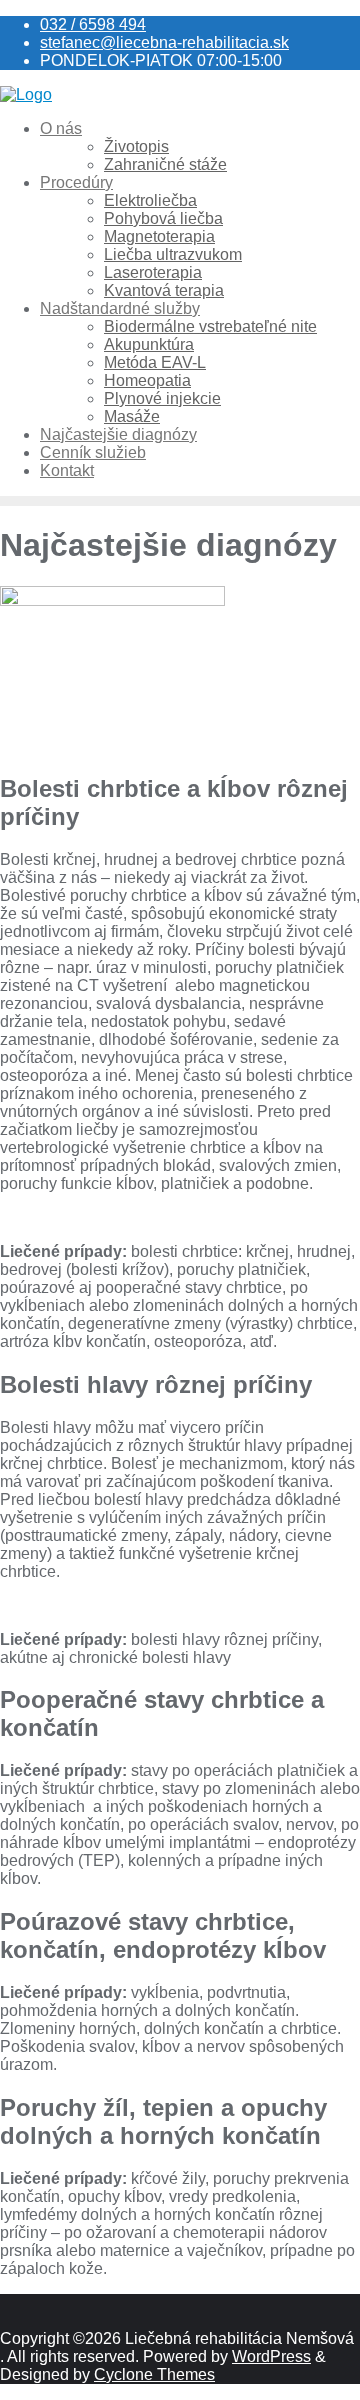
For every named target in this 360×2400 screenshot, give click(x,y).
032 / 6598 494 (93, 24)
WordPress (271, 2356)
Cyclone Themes (154, 2374)
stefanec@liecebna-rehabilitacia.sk (164, 42)
